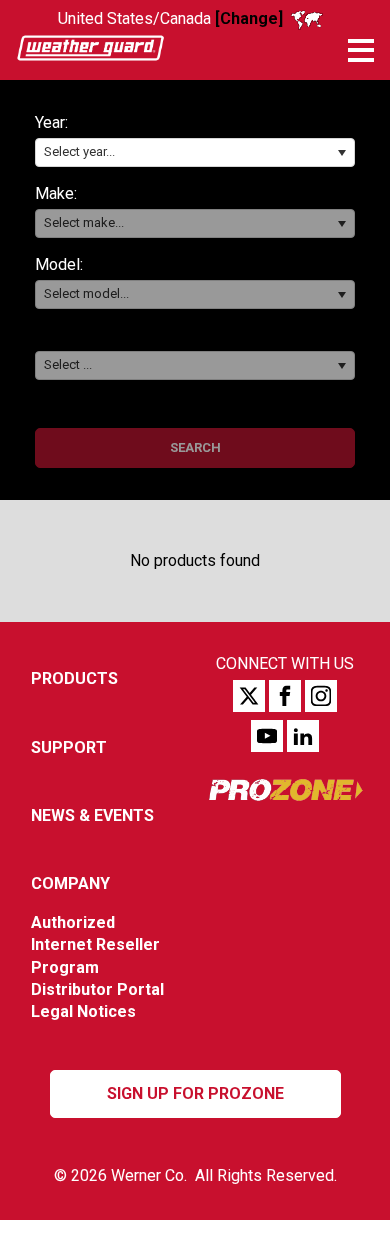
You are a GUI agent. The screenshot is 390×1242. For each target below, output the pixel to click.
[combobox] (195, 152)
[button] (341, 152)
